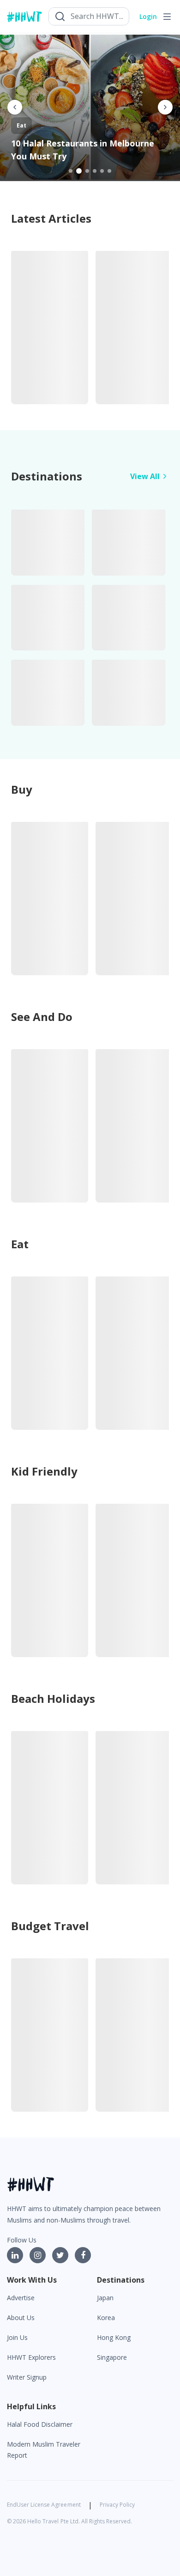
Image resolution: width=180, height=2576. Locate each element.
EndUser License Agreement (44, 2505)
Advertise (21, 2298)
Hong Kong (114, 2337)
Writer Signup (27, 2377)
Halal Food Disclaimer (40, 2424)
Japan (105, 2298)
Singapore (112, 2357)
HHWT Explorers (31, 2357)
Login (148, 16)
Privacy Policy (117, 2505)
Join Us (17, 2337)
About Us (21, 2318)
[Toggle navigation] (167, 17)
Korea (106, 2318)
